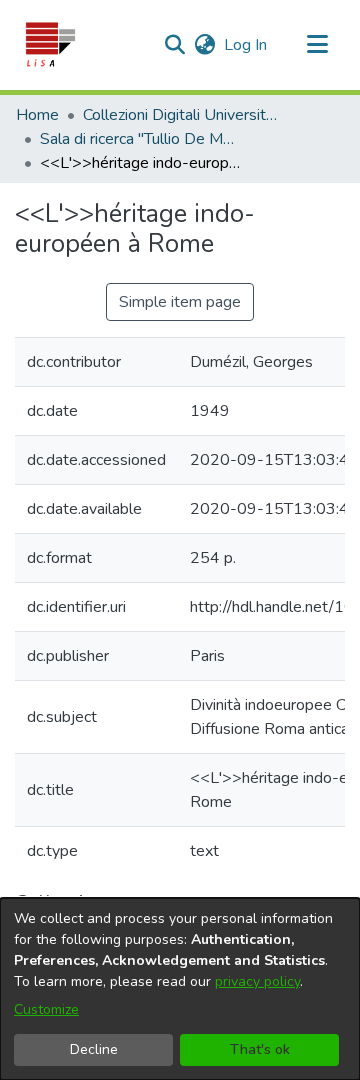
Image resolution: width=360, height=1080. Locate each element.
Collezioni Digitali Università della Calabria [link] (183, 115)
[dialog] (180, 989)
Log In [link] (246, 45)
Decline (94, 1049)
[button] (49, 45)
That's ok (260, 1049)
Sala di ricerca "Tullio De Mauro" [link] (140, 139)
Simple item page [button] (180, 302)
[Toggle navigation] (317, 45)
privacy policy (257, 981)
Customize (46, 1009)
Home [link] (37, 115)
